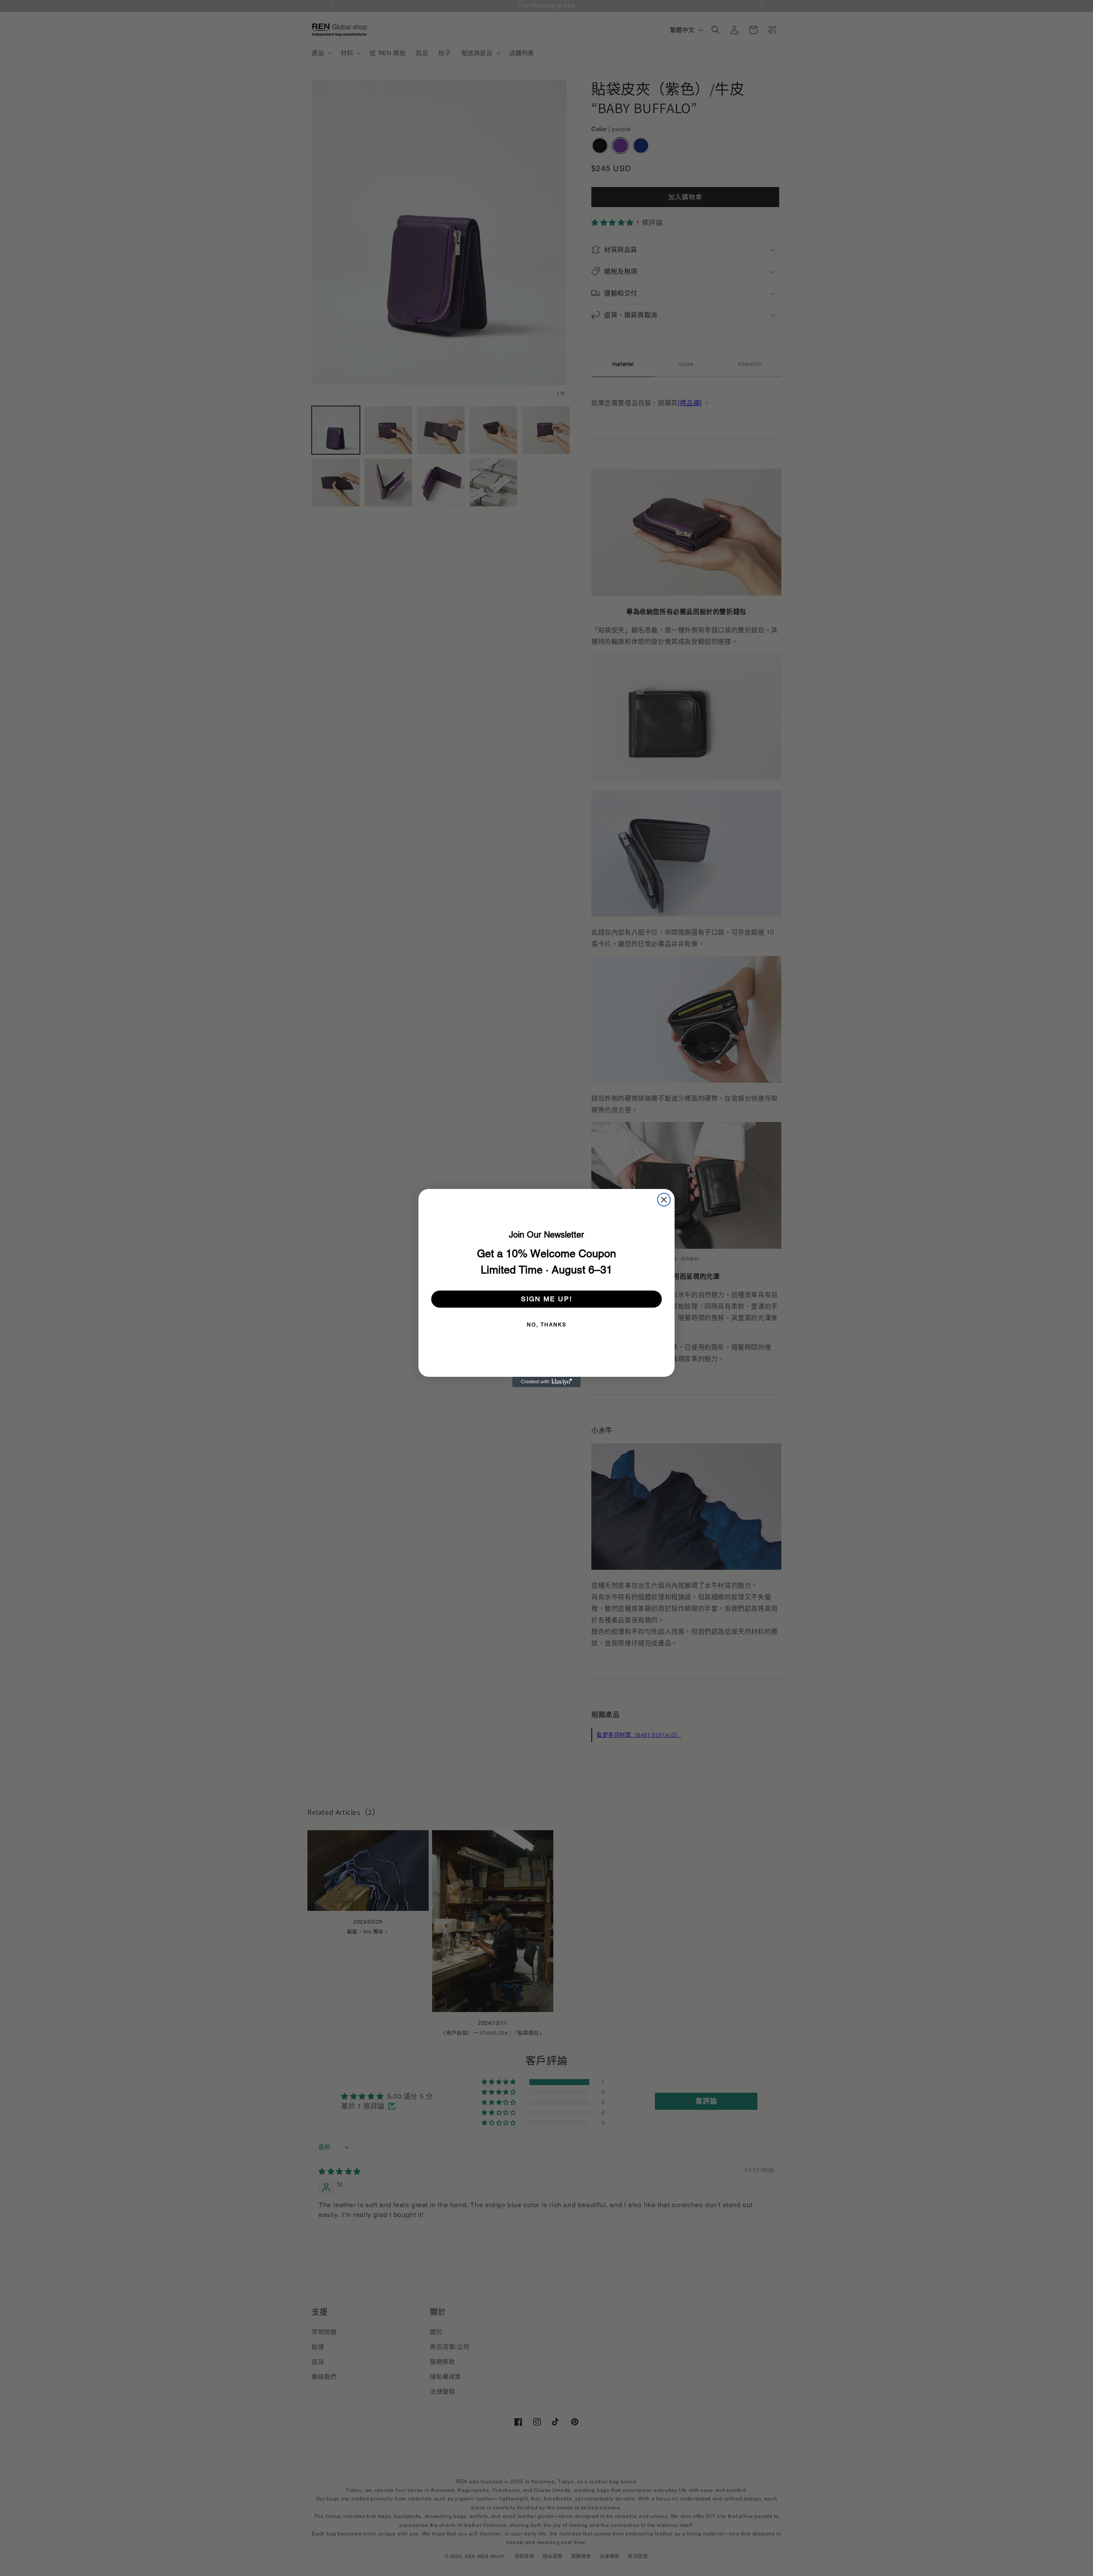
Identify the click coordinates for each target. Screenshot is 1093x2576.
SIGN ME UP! (546, 1299)
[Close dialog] (664, 1200)
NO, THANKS (547, 1325)
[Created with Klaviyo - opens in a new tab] (546, 1382)
